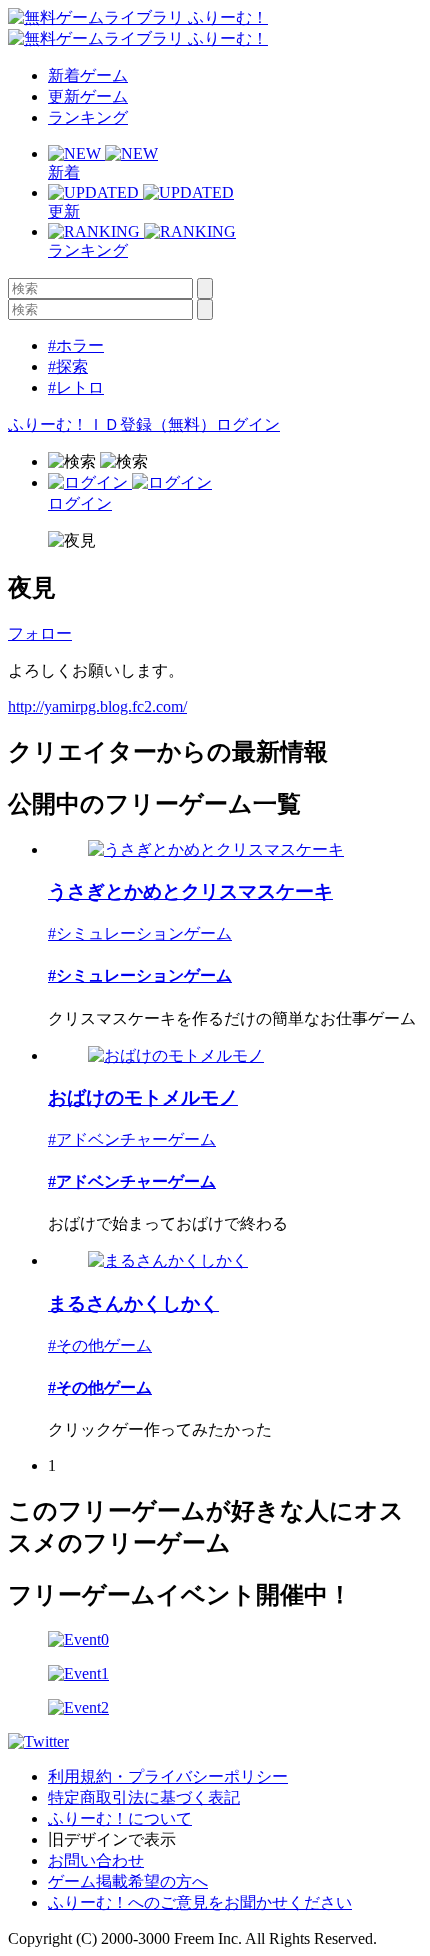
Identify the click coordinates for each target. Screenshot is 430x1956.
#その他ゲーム (100, 1345)
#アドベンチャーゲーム (132, 1139)
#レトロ (76, 387)
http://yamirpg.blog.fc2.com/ (97, 706)
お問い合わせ (96, 1860)
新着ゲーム (88, 75)
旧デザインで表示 (112, 1839)
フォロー (40, 633)
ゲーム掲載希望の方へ (128, 1881)
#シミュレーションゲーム (140, 933)
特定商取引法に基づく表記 (144, 1797)
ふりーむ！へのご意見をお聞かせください (200, 1902)
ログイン (248, 424)
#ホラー (76, 345)
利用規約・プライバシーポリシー (168, 1776)
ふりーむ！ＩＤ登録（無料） (112, 424)
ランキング (88, 117)
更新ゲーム (88, 96)
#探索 (68, 366)
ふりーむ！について (120, 1818)
